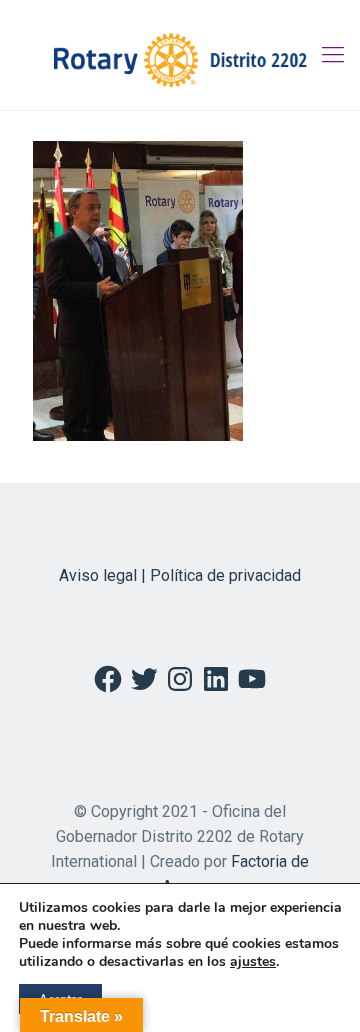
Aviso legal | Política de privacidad (180, 575)
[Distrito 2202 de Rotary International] (180, 55)
